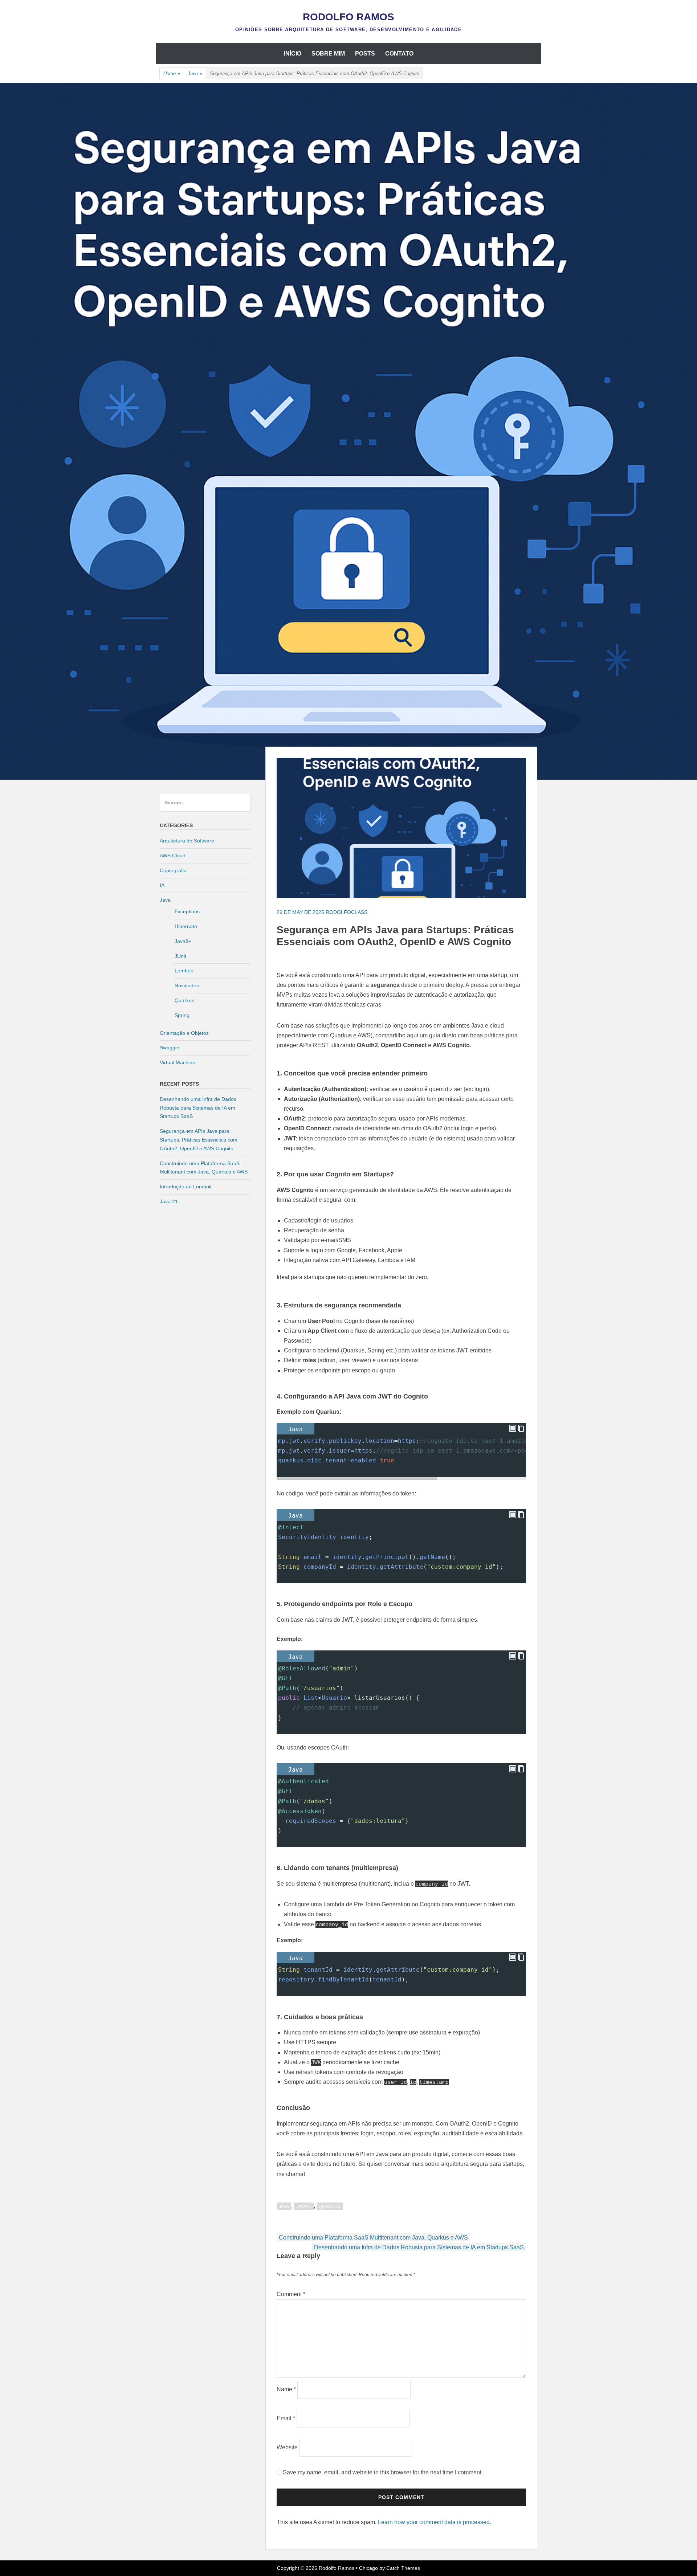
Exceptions (187, 911)
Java (195, 74)
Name (286, 2389)
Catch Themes (403, 2568)
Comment (291, 2294)
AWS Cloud (173, 856)
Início (293, 54)
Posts (365, 54)
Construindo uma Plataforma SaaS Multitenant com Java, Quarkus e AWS (373, 2238)
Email (286, 2418)
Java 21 (169, 1201)
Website (287, 2447)
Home (172, 74)
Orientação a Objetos (184, 1033)
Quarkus (330, 2206)
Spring (182, 1015)
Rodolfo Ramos (348, 17)
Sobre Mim (328, 54)
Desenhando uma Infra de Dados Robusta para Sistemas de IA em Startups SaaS (419, 2247)
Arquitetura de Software (187, 841)
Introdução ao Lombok (186, 1187)
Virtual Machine (178, 1062)
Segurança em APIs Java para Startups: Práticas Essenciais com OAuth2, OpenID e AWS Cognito (199, 1140)
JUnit (180, 956)
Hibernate (186, 926)
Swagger (170, 1048)
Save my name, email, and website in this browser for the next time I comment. (383, 2472)
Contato (399, 54)
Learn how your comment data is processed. (435, 2522)
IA (162, 885)
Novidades (187, 985)
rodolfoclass (347, 912)
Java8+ (304, 2206)
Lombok (184, 971)
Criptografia (173, 870)
